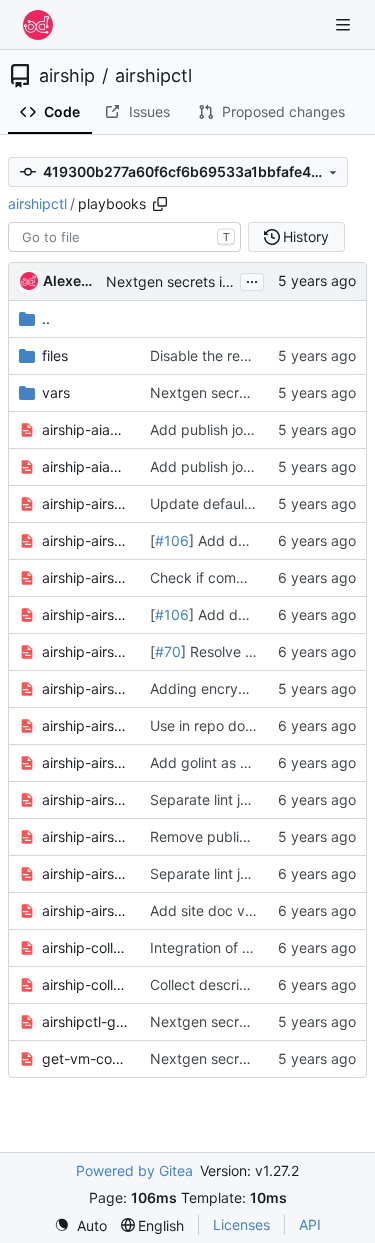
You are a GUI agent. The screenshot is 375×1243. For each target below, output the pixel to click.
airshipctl (153, 76)
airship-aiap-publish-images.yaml (86, 466)
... (252, 279)
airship (67, 76)
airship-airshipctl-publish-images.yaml (86, 836)
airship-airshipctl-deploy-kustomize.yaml (86, 688)
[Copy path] (160, 204)
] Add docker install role (266, 540)
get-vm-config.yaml (86, 1058)
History (306, 236)
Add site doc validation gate (242, 910)
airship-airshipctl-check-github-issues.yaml (86, 577)
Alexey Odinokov (71, 280)
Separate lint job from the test (247, 799)
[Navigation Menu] (345, 24)
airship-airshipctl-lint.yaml (86, 799)
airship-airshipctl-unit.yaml (86, 873)
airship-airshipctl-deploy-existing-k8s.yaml (86, 651)
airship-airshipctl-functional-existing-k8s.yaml (86, 725)
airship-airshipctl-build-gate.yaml (86, 503)
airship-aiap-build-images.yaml (86, 429)
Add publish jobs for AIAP (233, 429)
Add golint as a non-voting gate (253, 762)
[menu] (80, 1225)
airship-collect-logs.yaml (86, 984)
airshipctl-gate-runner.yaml (86, 1021)
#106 (172, 540)
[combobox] (124, 237)
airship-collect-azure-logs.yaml (86, 947)
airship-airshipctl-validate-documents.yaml (86, 910)
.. (46, 318)
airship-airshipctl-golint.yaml (86, 762)
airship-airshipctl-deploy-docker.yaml (86, 614)
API (310, 1224)
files (55, 355)
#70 (168, 651)
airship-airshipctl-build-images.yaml (86, 540)
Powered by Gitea (134, 1170)
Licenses (241, 1224)
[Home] (38, 25)
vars (56, 392)
